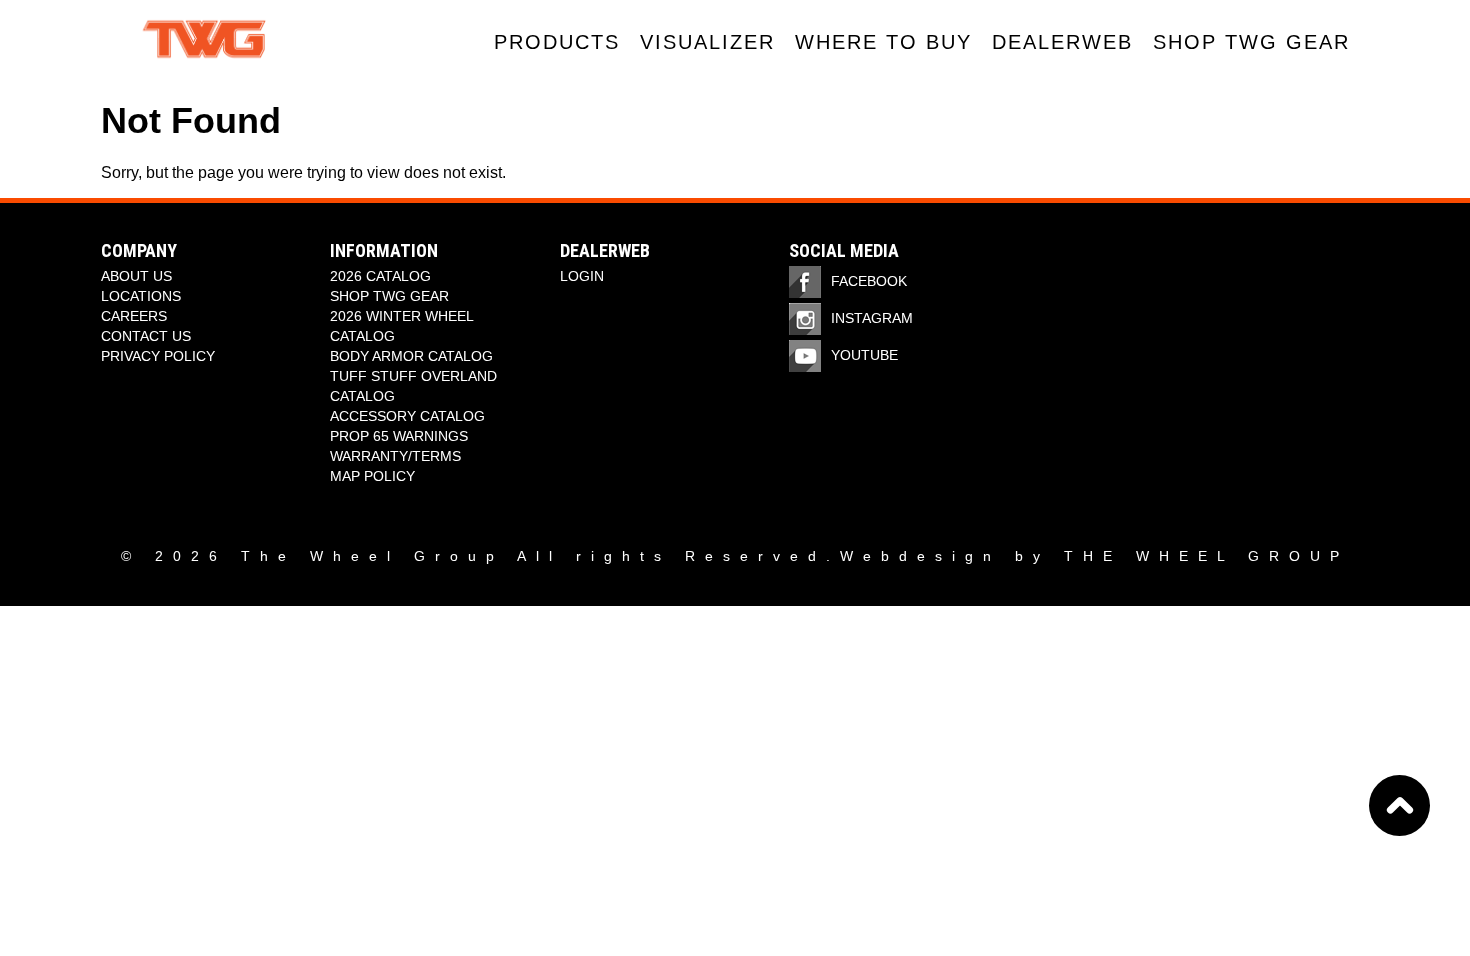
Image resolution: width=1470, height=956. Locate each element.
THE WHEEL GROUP (1206, 556)
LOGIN (582, 276)
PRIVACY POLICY (158, 356)
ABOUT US (136, 276)
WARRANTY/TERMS (395, 456)
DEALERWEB (1062, 42)
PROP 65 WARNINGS (399, 436)
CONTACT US (146, 336)
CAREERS (134, 316)
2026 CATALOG (380, 276)
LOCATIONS (141, 296)
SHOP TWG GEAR (1251, 42)
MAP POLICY (372, 476)
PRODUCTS (557, 42)
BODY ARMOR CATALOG (411, 356)
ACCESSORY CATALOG (407, 416)
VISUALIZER (707, 42)
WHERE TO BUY (883, 42)
